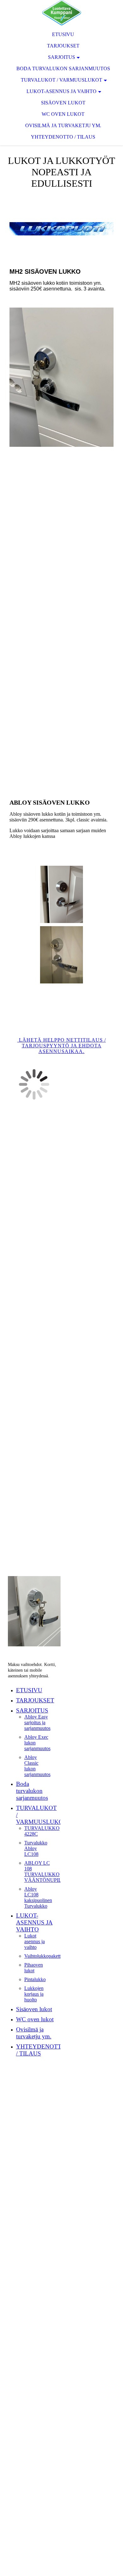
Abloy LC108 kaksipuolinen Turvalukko (38, 1897)
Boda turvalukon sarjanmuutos (63, 69)
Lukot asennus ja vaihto (35, 1941)
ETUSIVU (63, 34)
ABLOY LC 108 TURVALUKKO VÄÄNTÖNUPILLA (46, 1871)
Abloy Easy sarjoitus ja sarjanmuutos (37, 1722)
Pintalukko (35, 1979)
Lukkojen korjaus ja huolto (34, 1994)
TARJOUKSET (63, 46)
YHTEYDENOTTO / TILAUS (63, 137)
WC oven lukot (63, 114)
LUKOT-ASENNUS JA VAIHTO (61, 91)
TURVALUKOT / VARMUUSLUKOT (61, 80)
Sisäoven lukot (63, 103)
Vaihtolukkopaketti (43, 1956)
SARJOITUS (61, 57)
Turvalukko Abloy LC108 (36, 1848)
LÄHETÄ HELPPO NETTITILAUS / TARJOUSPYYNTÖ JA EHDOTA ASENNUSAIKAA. (62, 1046)
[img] (61, 13)
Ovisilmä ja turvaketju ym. (63, 125)
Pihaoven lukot (34, 1968)
